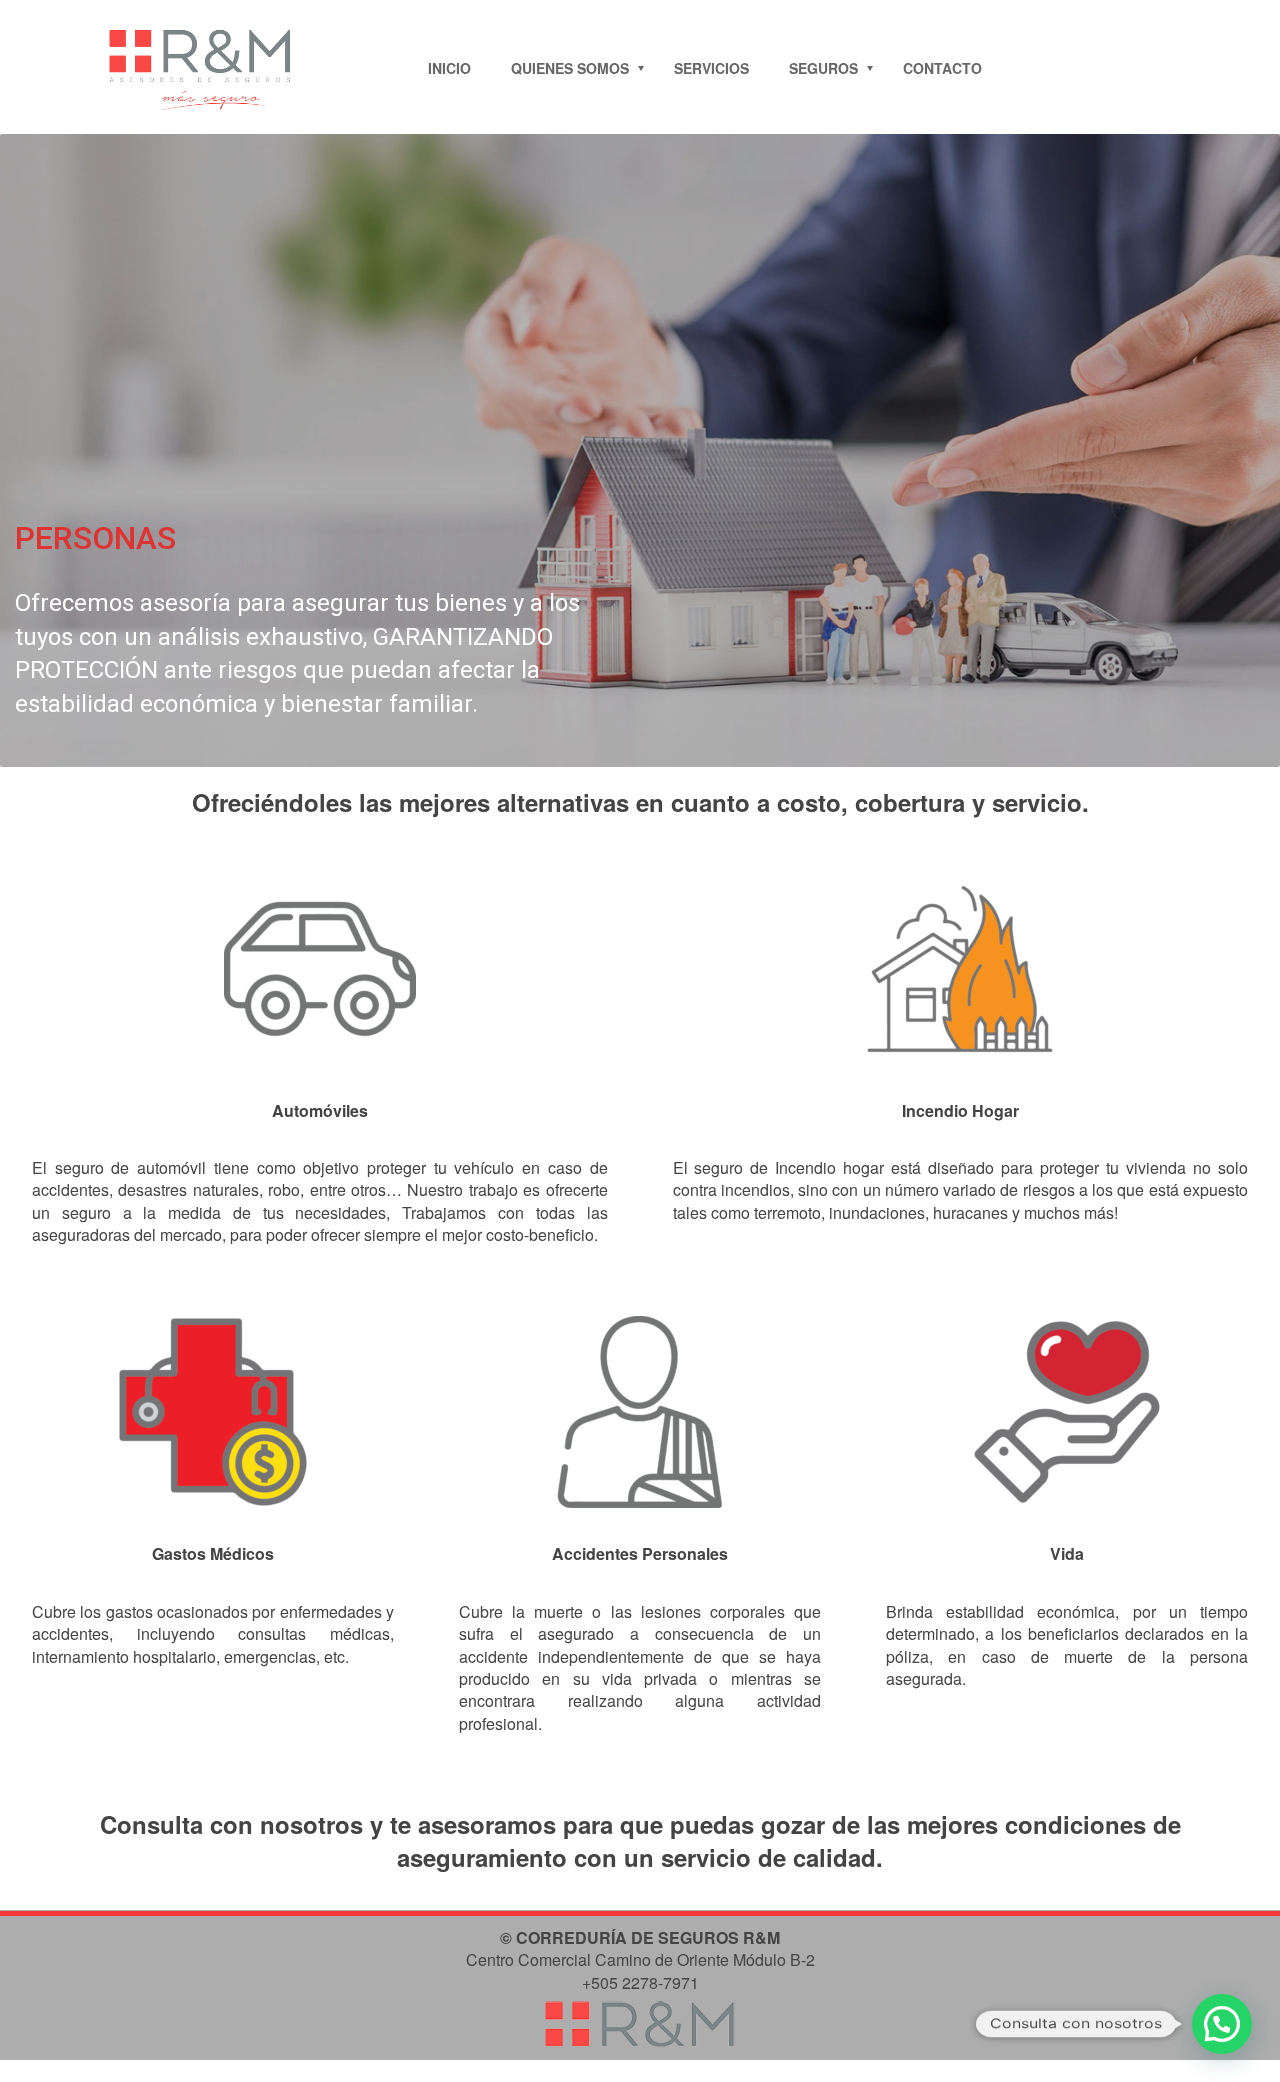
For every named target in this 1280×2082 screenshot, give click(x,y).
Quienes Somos (570, 68)
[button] (1222, 2024)
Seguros (823, 68)
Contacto (942, 68)
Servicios (711, 68)
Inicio (449, 68)
